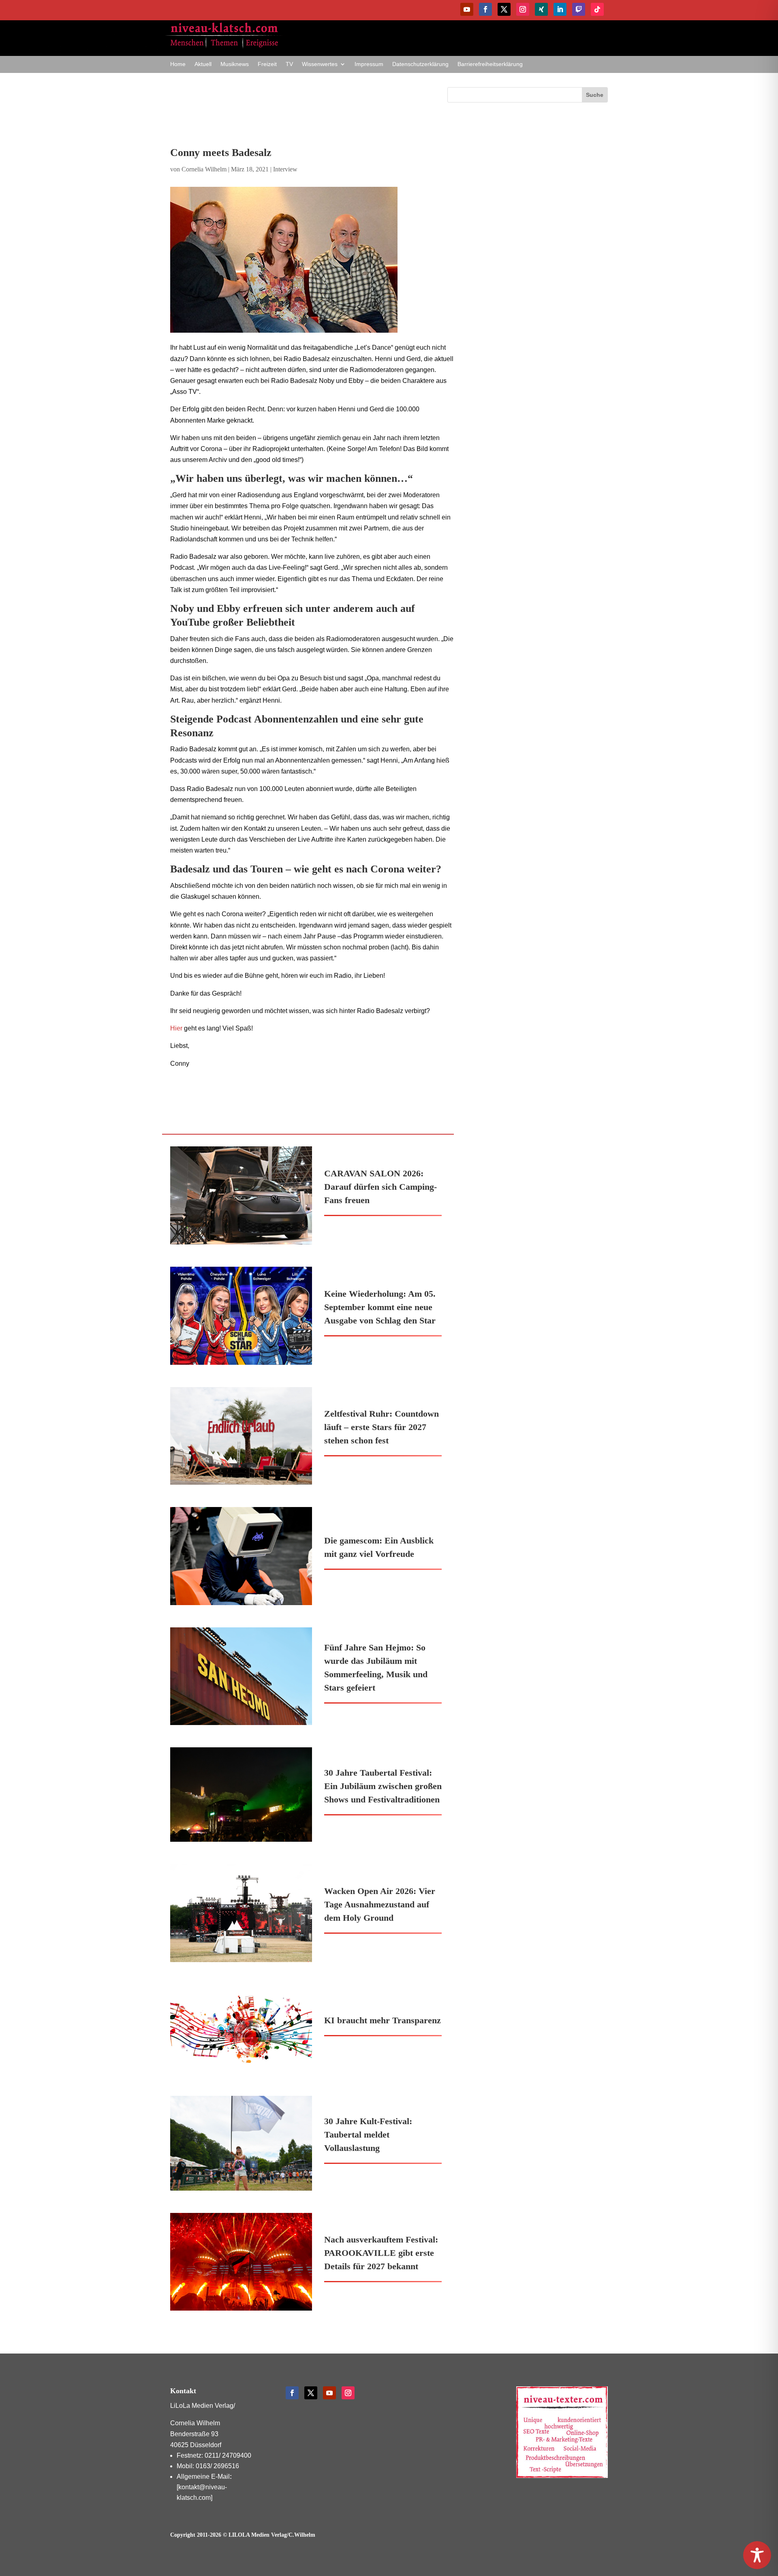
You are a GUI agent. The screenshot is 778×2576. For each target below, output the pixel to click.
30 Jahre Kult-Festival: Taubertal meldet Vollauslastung (368, 2135)
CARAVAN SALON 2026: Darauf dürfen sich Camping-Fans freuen (380, 1187)
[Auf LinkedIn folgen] (560, 9)
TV (289, 64)
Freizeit (267, 64)
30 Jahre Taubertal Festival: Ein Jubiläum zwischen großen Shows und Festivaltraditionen (383, 1786)
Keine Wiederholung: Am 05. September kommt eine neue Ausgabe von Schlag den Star (380, 1307)
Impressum (369, 64)
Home (178, 64)
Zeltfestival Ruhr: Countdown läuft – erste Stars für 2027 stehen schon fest (382, 1427)
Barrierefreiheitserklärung (490, 64)
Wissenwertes (320, 64)
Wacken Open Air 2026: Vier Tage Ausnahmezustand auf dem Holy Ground (380, 1904)
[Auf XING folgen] (541, 9)
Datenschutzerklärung (420, 64)
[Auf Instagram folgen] (523, 9)
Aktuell (203, 64)
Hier (176, 1028)
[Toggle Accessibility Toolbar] (757, 2555)
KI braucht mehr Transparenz (383, 2020)
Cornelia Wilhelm (204, 169)
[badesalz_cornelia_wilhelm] (312, 260)
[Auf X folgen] (504, 9)
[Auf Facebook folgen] (485, 9)
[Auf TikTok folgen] (597, 9)
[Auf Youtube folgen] (467, 9)
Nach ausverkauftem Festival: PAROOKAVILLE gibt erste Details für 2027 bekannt (381, 2253)
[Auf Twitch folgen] (579, 9)
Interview (285, 169)
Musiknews (235, 64)
